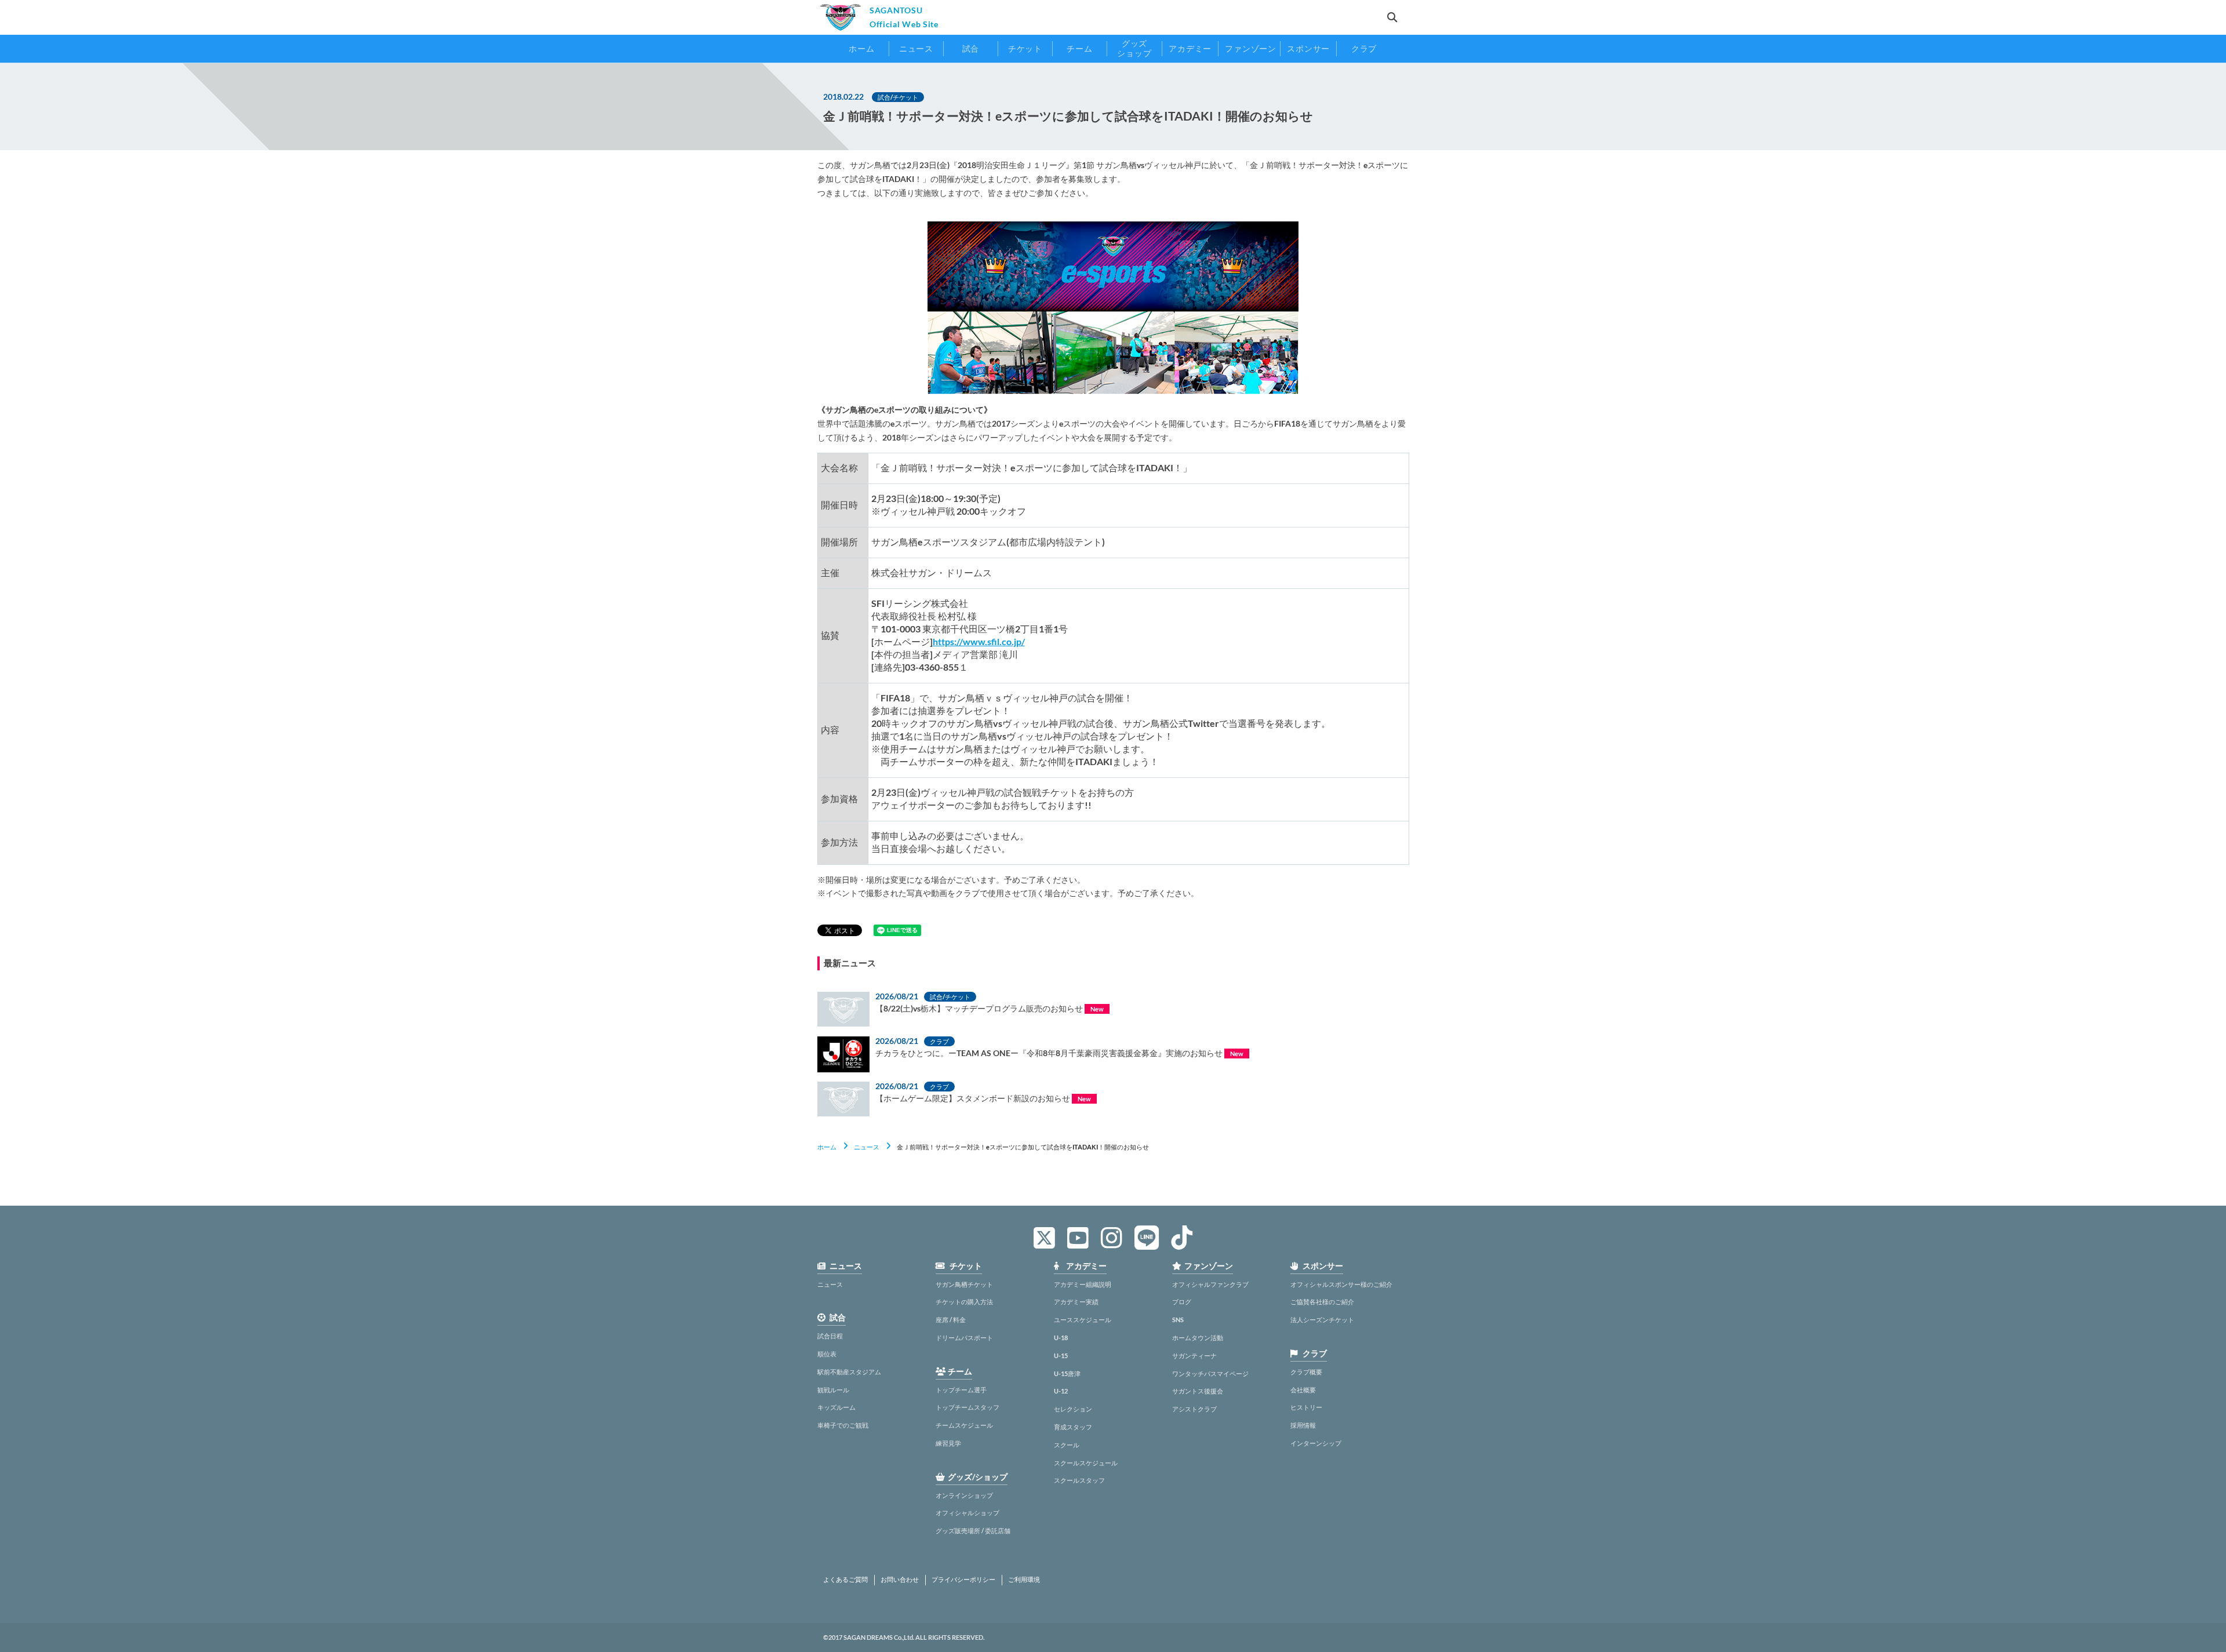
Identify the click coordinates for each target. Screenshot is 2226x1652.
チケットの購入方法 (964, 1302)
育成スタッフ (1073, 1427)
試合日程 (830, 1336)
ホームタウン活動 (1198, 1338)
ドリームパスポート (964, 1338)
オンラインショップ (964, 1495)
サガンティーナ (1194, 1356)
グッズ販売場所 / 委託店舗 (973, 1531)
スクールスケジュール (1086, 1463)
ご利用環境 (1024, 1580)
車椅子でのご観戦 (843, 1425)
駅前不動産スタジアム (849, 1372)
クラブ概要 (1306, 1372)
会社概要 (1303, 1390)
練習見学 (948, 1443)
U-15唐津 (1067, 1373)
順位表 (827, 1354)
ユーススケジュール (1083, 1320)
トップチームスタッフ (967, 1407)
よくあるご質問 (845, 1580)
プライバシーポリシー (963, 1580)
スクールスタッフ (1079, 1480)
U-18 (1061, 1338)
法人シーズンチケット (1322, 1320)
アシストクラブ (1194, 1409)
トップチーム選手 (961, 1390)
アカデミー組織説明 (1083, 1284)
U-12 (1061, 1391)
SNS (1178, 1320)
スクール (1067, 1445)
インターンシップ (1316, 1443)
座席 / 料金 (951, 1320)
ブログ (1182, 1302)
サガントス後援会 (1198, 1391)
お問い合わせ (900, 1580)
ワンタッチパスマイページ (1210, 1373)
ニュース (867, 1147)
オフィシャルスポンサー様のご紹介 (1341, 1284)
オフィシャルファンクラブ (1210, 1284)
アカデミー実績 (1076, 1302)
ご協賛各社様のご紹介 (1322, 1302)
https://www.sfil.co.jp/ (979, 641)
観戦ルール (833, 1390)
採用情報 (1303, 1425)
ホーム (827, 1147)
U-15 (1061, 1356)
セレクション (1073, 1409)
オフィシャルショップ (967, 1513)
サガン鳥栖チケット (964, 1284)
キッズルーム (836, 1407)
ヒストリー (1306, 1407)
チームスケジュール (964, 1425)
